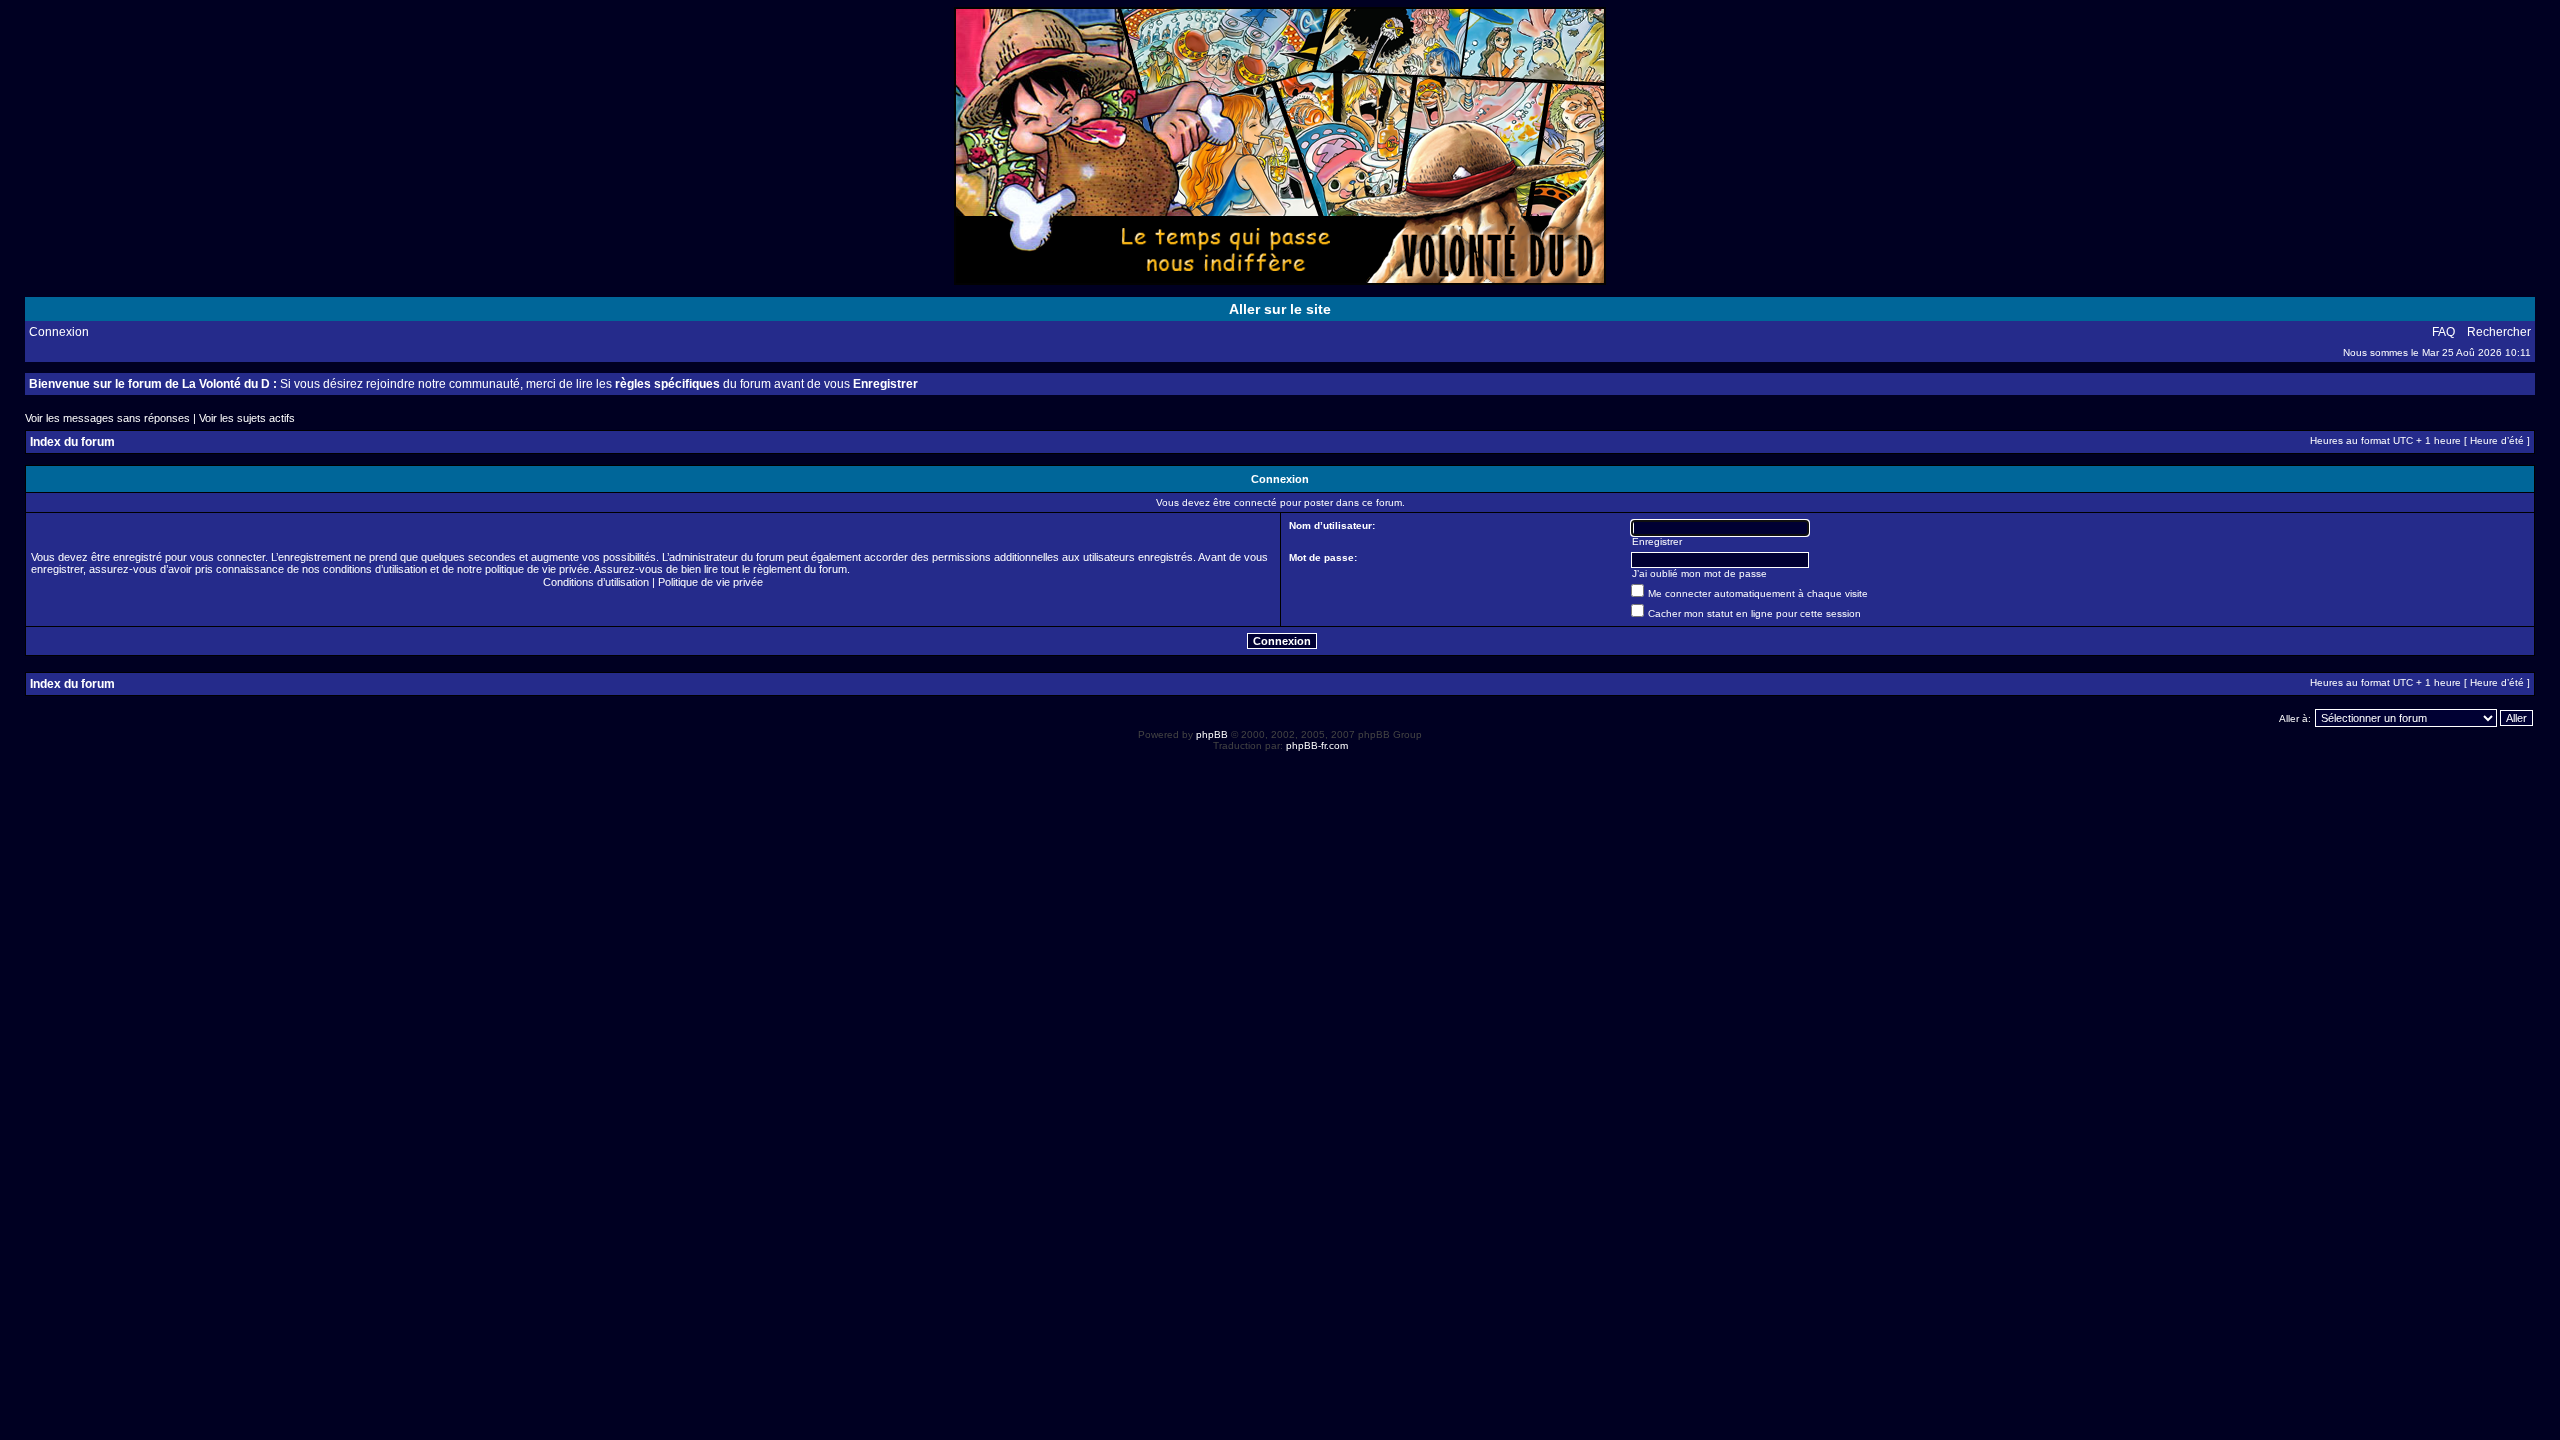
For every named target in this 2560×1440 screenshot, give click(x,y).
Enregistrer (885, 384)
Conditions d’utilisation (596, 582)
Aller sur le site (1280, 309)
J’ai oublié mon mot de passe (1699, 573)
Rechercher (2499, 332)
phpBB (1212, 734)
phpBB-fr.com (1317, 745)
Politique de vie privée (710, 582)
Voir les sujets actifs (247, 418)
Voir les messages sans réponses (107, 418)
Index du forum (72, 442)
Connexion (59, 332)
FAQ (2443, 332)
